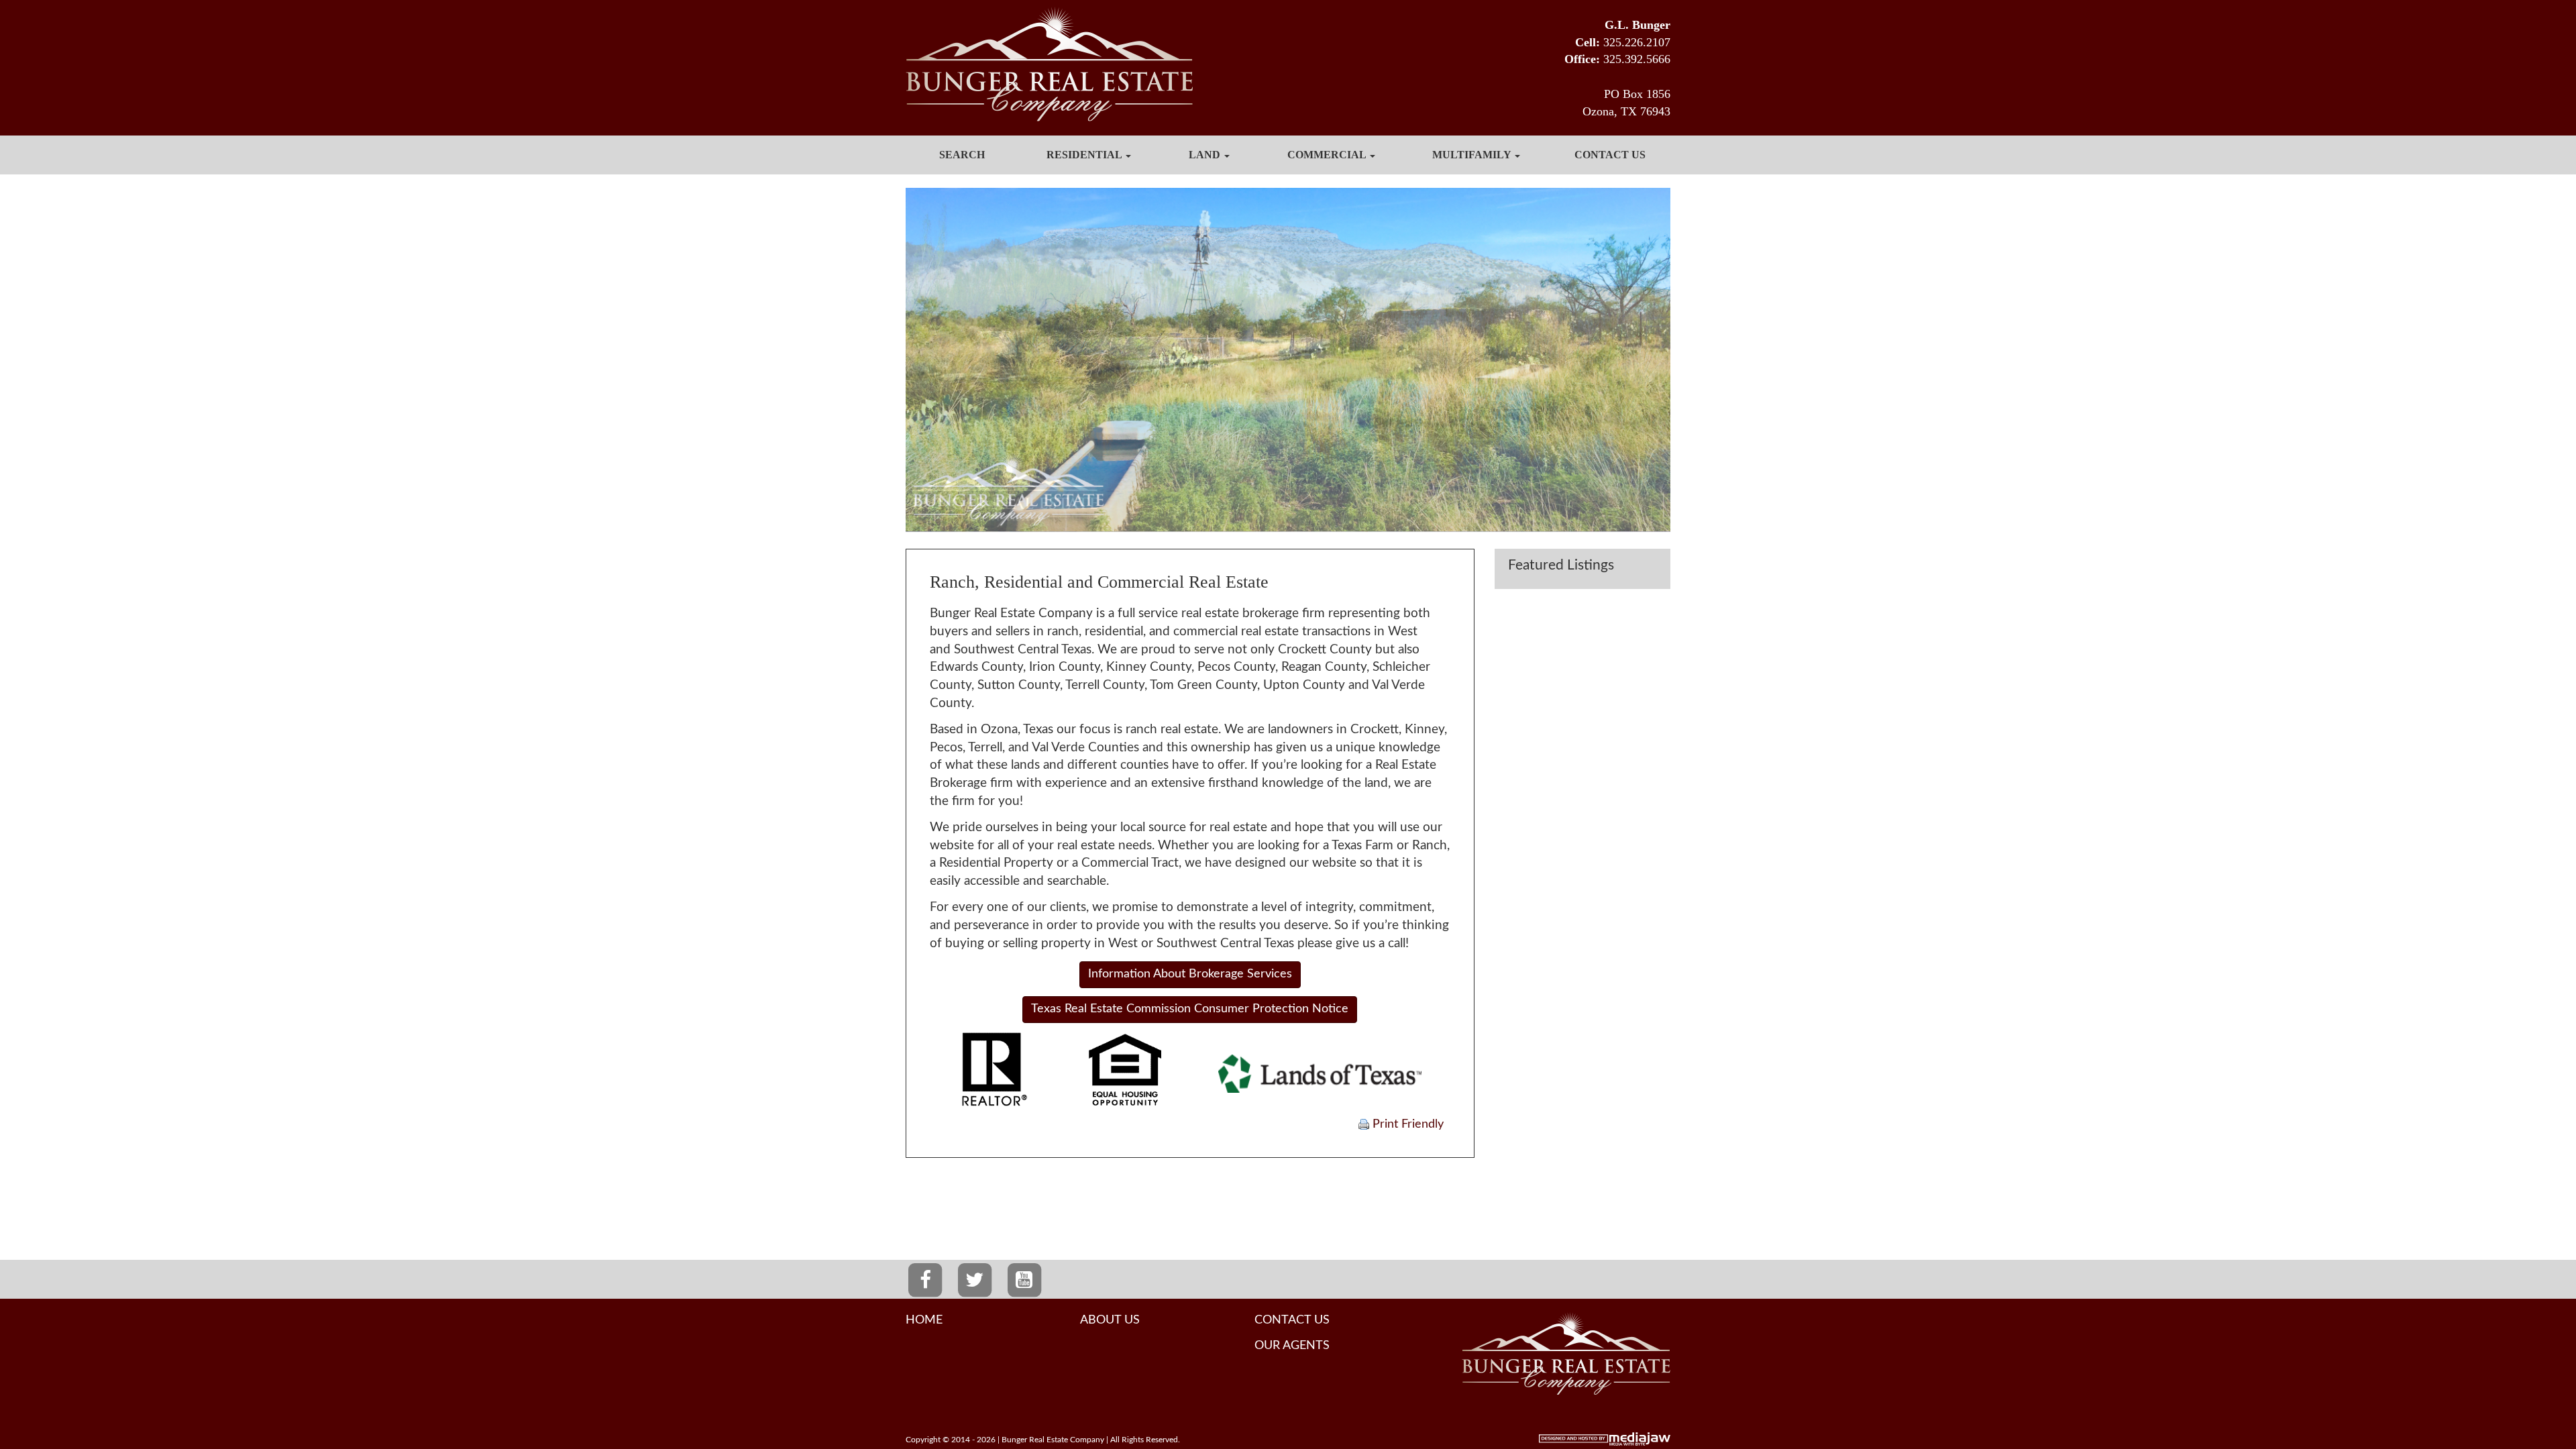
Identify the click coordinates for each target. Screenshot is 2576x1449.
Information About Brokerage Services (1190, 974)
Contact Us (1610, 155)
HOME (924, 1320)
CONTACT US (1292, 1320)
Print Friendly (1406, 1124)
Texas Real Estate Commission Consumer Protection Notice (1190, 1009)
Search (962, 155)
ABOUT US (1110, 1320)
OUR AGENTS (1292, 1346)
